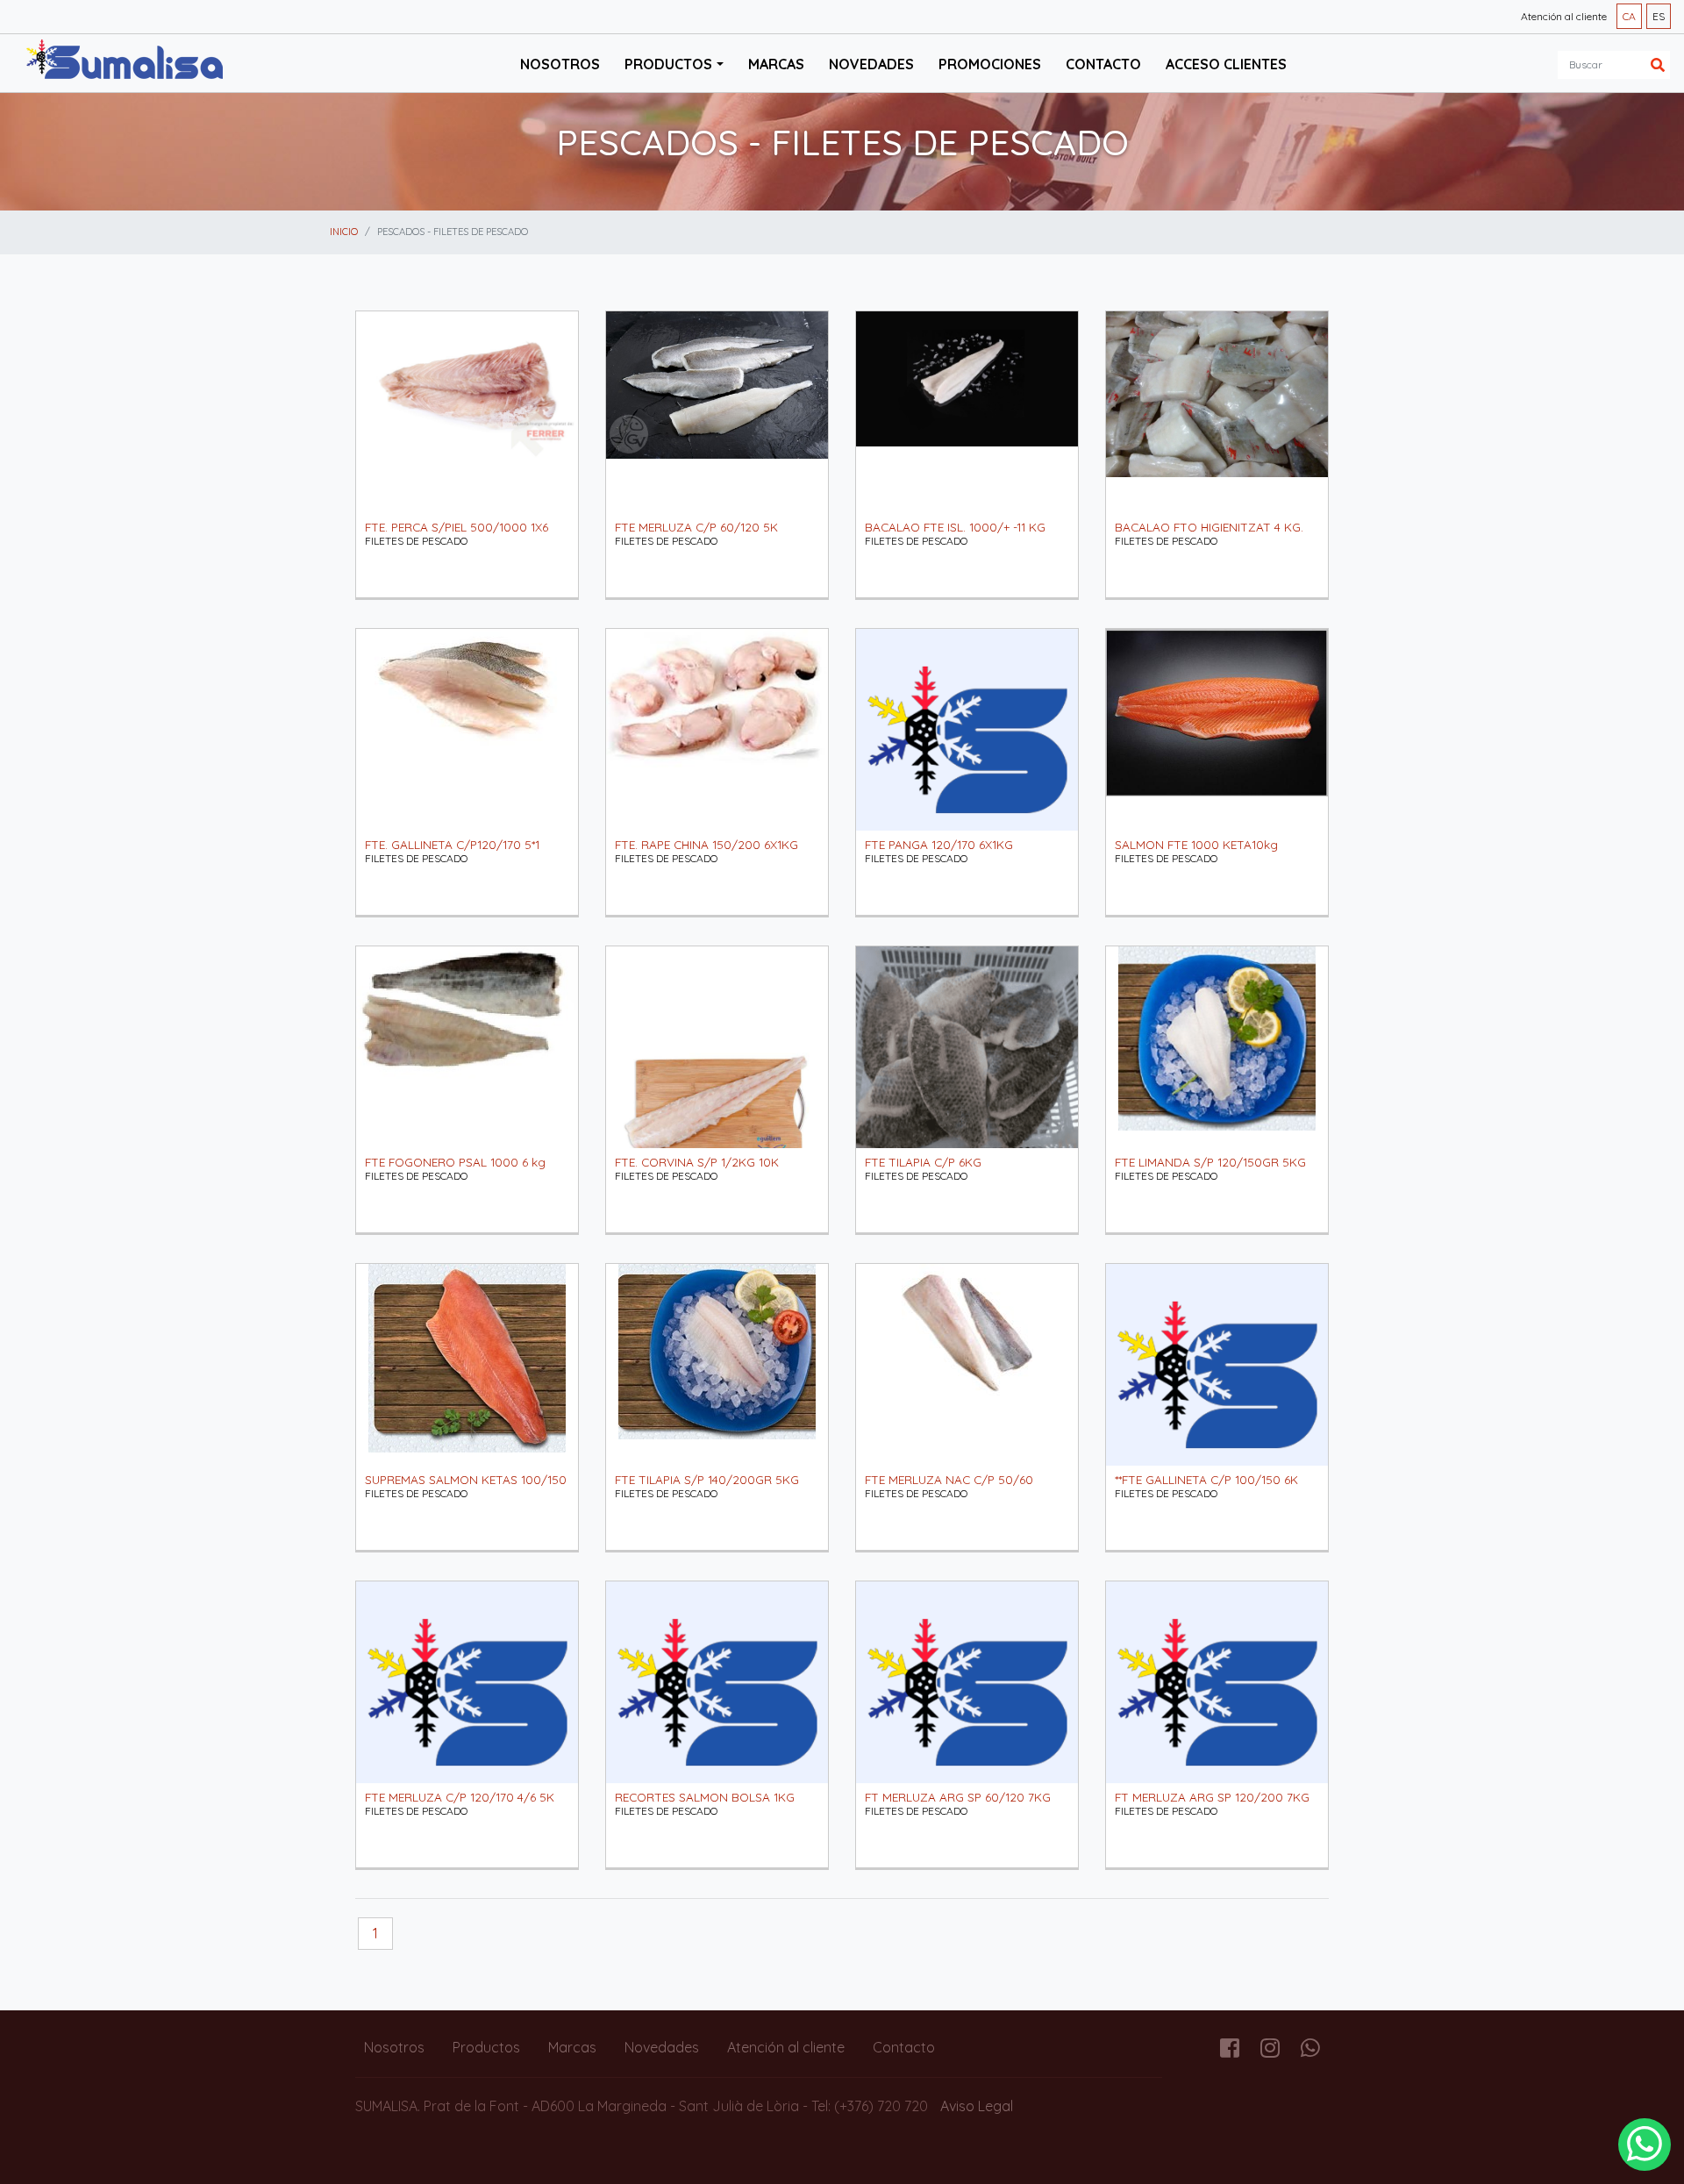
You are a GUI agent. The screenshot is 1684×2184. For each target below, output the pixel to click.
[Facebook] (1230, 2051)
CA (1629, 16)
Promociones (990, 64)
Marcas (776, 64)
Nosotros (560, 64)
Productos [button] (668, 64)
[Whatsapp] (1310, 2051)
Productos (486, 2047)
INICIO (344, 232)
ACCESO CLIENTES (1226, 64)
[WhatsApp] (1645, 2145)
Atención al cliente (1564, 16)
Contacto (1103, 64)
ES (1659, 16)
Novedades (871, 64)
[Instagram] (1270, 2051)
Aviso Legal (977, 2106)
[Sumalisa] (125, 61)
